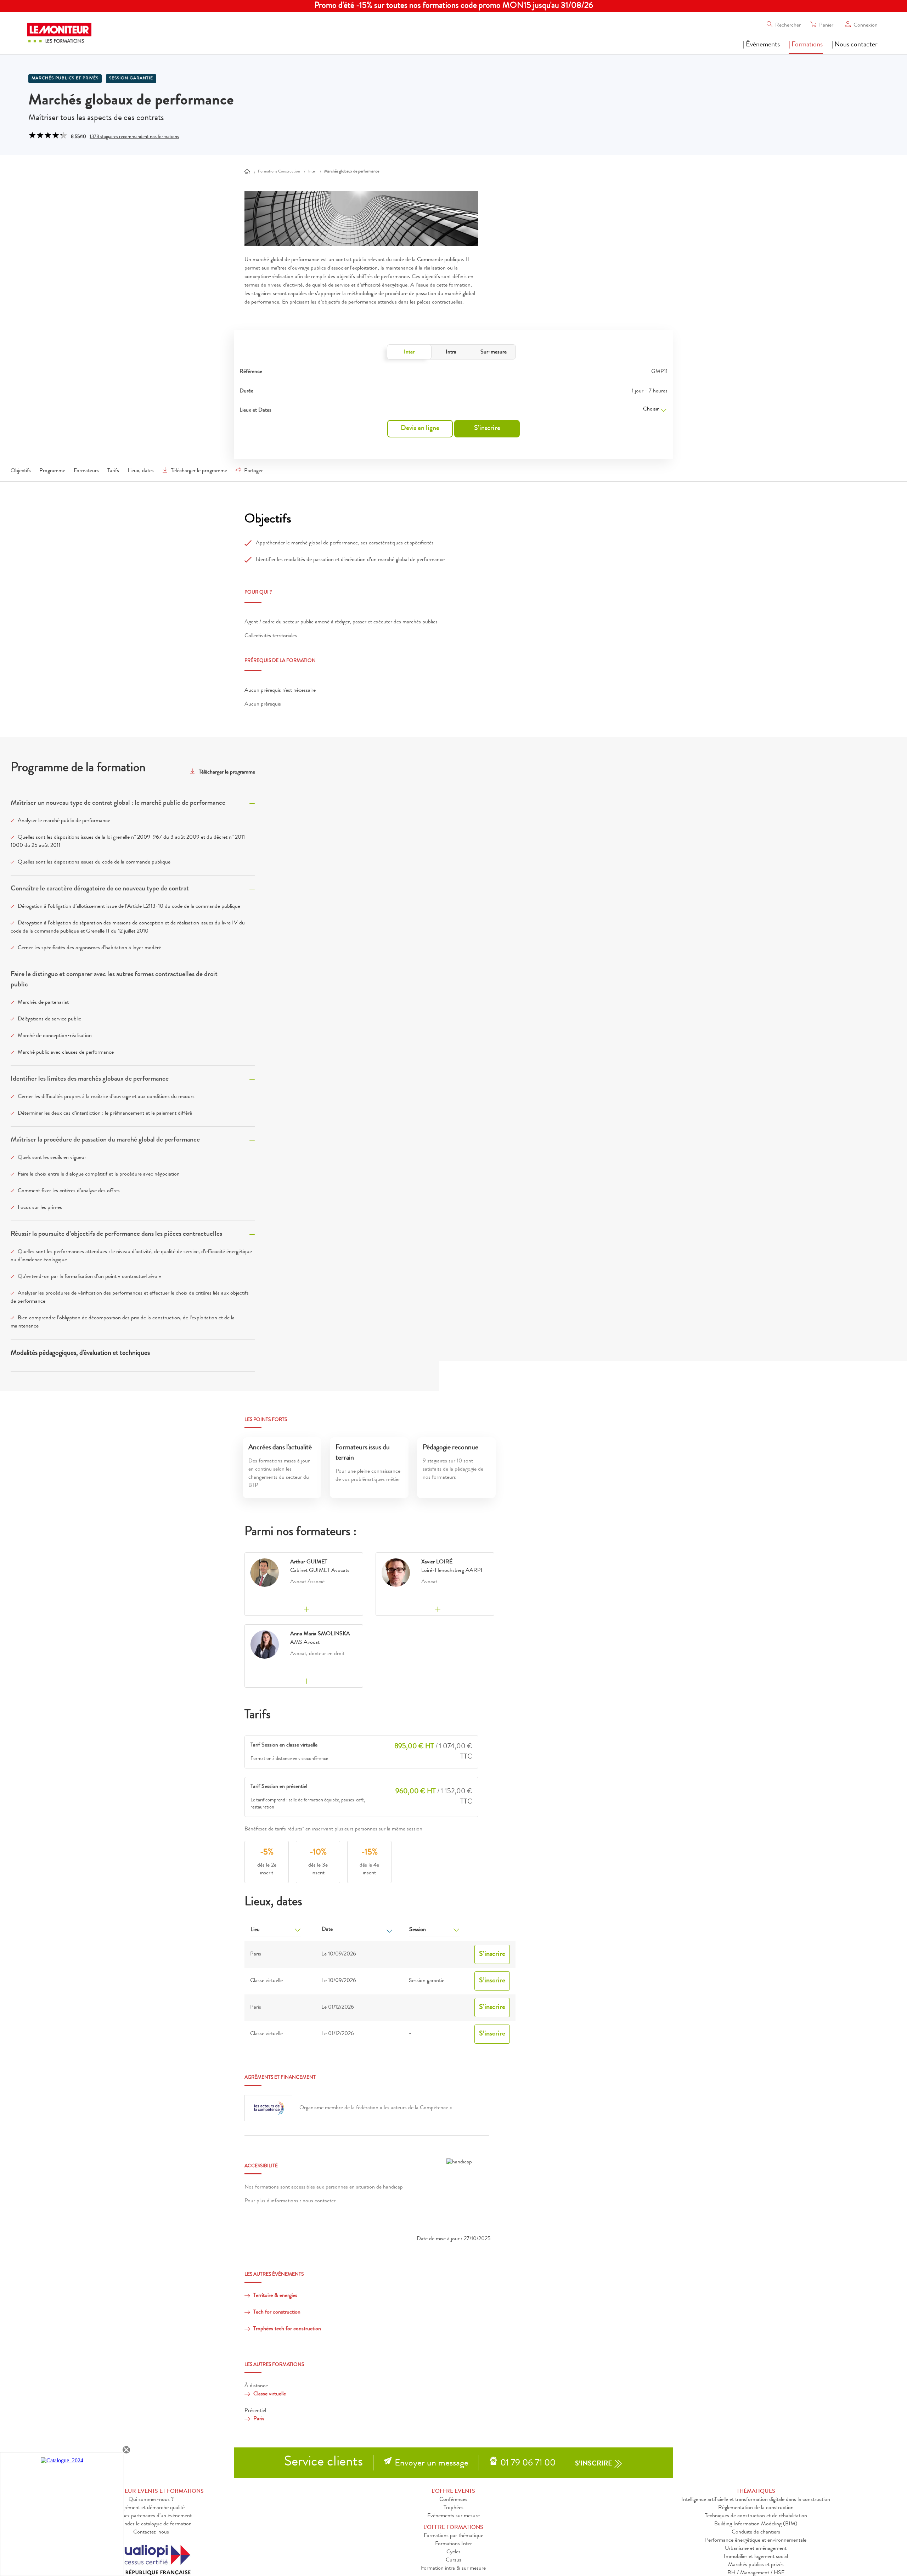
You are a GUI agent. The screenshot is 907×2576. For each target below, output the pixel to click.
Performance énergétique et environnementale (756, 2541)
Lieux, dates (141, 471)
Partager (253, 471)
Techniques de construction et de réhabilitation (756, 2516)
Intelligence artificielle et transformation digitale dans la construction (756, 2500)
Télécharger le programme (199, 471)
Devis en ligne (420, 429)
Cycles (453, 2552)
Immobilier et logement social (756, 2557)
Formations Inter (453, 2544)
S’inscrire (487, 429)
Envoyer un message (432, 2464)
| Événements (761, 45)
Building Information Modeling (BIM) (756, 2524)
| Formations (806, 45)
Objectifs (21, 471)
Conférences (453, 2500)
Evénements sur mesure (453, 2516)
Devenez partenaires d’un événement (151, 2516)
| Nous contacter (855, 45)
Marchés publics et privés (756, 2565)
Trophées (453, 2508)
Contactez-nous (151, 2532)
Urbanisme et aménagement (756, 2549)
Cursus (453, 2560)
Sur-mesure (494, 352)
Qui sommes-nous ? (151, 2500)
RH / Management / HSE (756, 2573)
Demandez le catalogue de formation (151, 2524)
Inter (409, 352)
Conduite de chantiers (756, 2532)
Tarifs (113, 471)
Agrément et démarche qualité (151, 2508)
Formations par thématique (453, 2536)
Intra (451, 352)
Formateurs (86, 471)
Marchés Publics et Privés (65, 79)
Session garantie (131, 79)
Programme (52, 471)
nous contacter (319, 2201)
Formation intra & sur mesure (453, 2569)
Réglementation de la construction (756, 2508)
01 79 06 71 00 (528, 2464)
